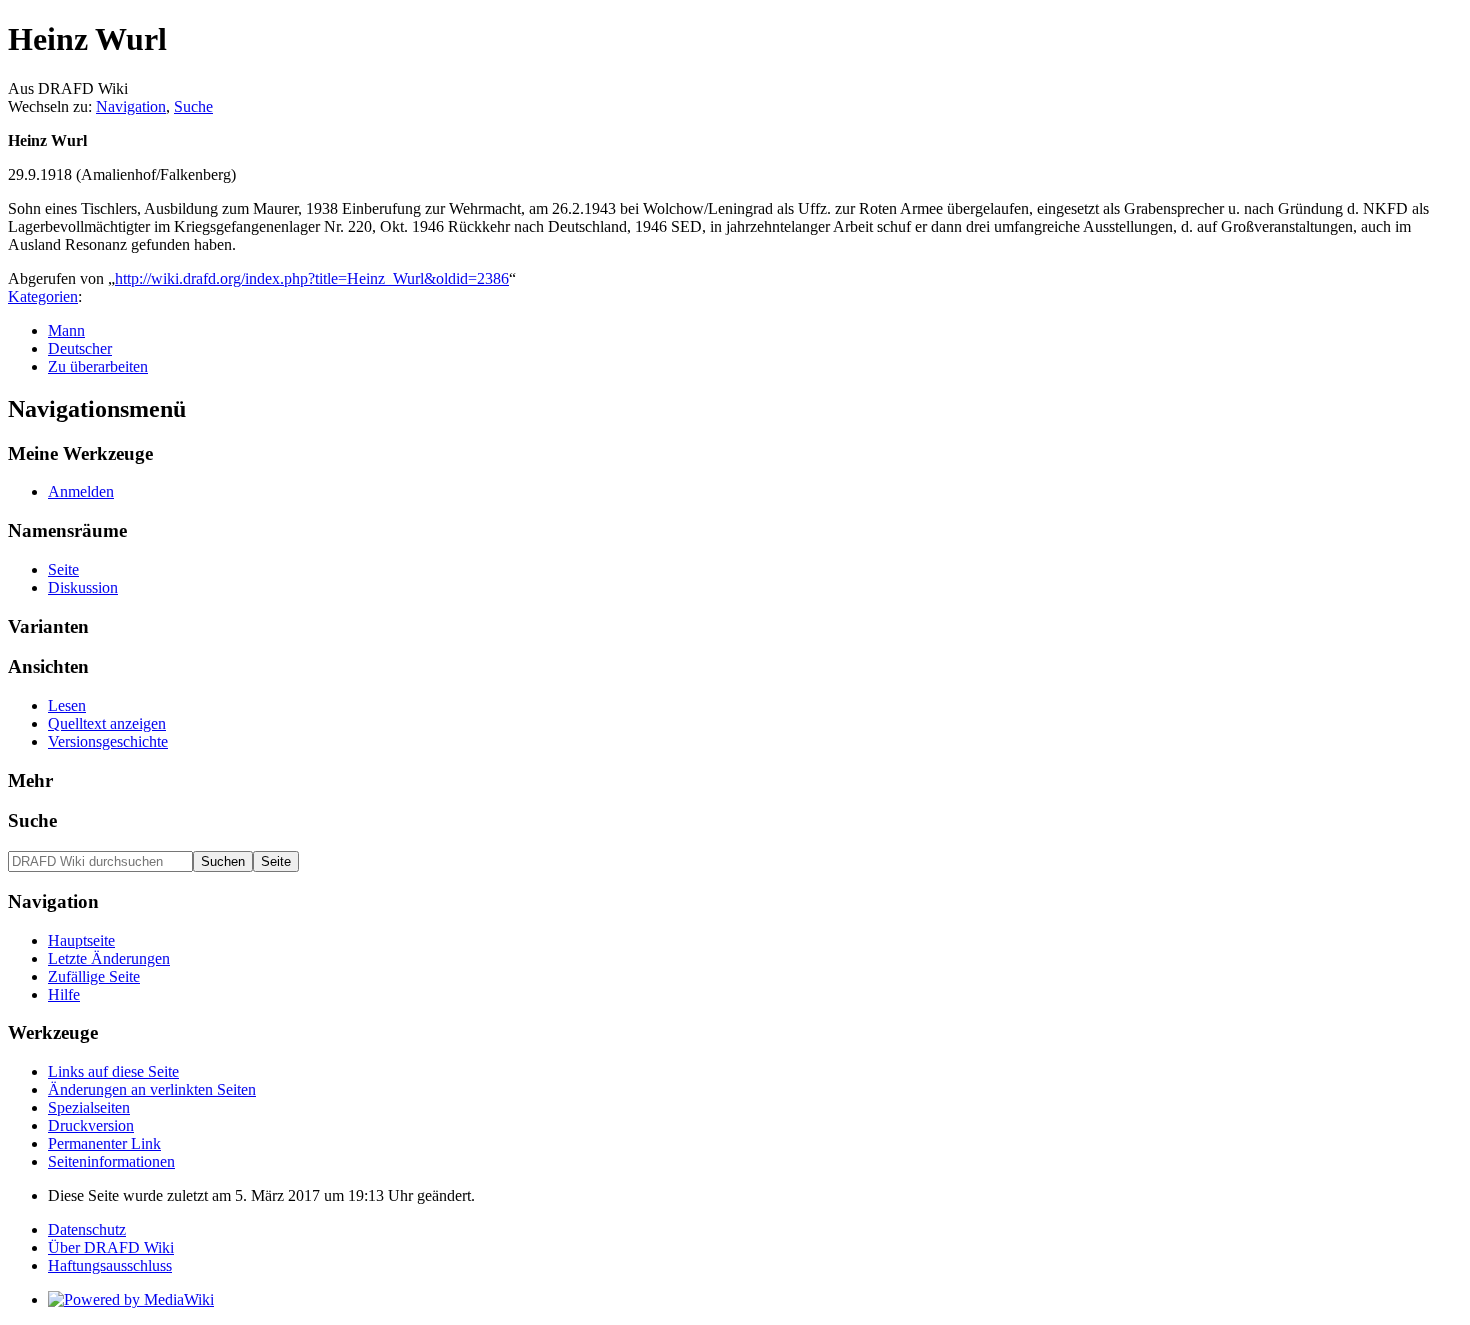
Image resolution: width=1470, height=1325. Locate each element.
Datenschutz (87, 1229)
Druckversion (91, 1125)
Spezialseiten (89, 1107)
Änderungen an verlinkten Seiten (152, 1089)
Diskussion (83, 587)
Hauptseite (81, 940)
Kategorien (43, 296)
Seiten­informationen (111, 1161)
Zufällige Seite (94, 976)
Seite (63, 569)
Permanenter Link (104, 1143)
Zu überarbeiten (98, 366)
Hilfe (64, 994)
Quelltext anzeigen (107, 723)
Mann (66, 330)
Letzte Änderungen (109, 958)
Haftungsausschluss (110, 1265)
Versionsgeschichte (108, 741)
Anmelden (81, 491)
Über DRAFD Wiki (111, 1247)
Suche (193, 106)
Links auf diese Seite (113, 1071)
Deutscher (80, 348)
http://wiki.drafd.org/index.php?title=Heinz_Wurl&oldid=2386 (312, 278)
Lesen (67, 705)
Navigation (131, 106)
